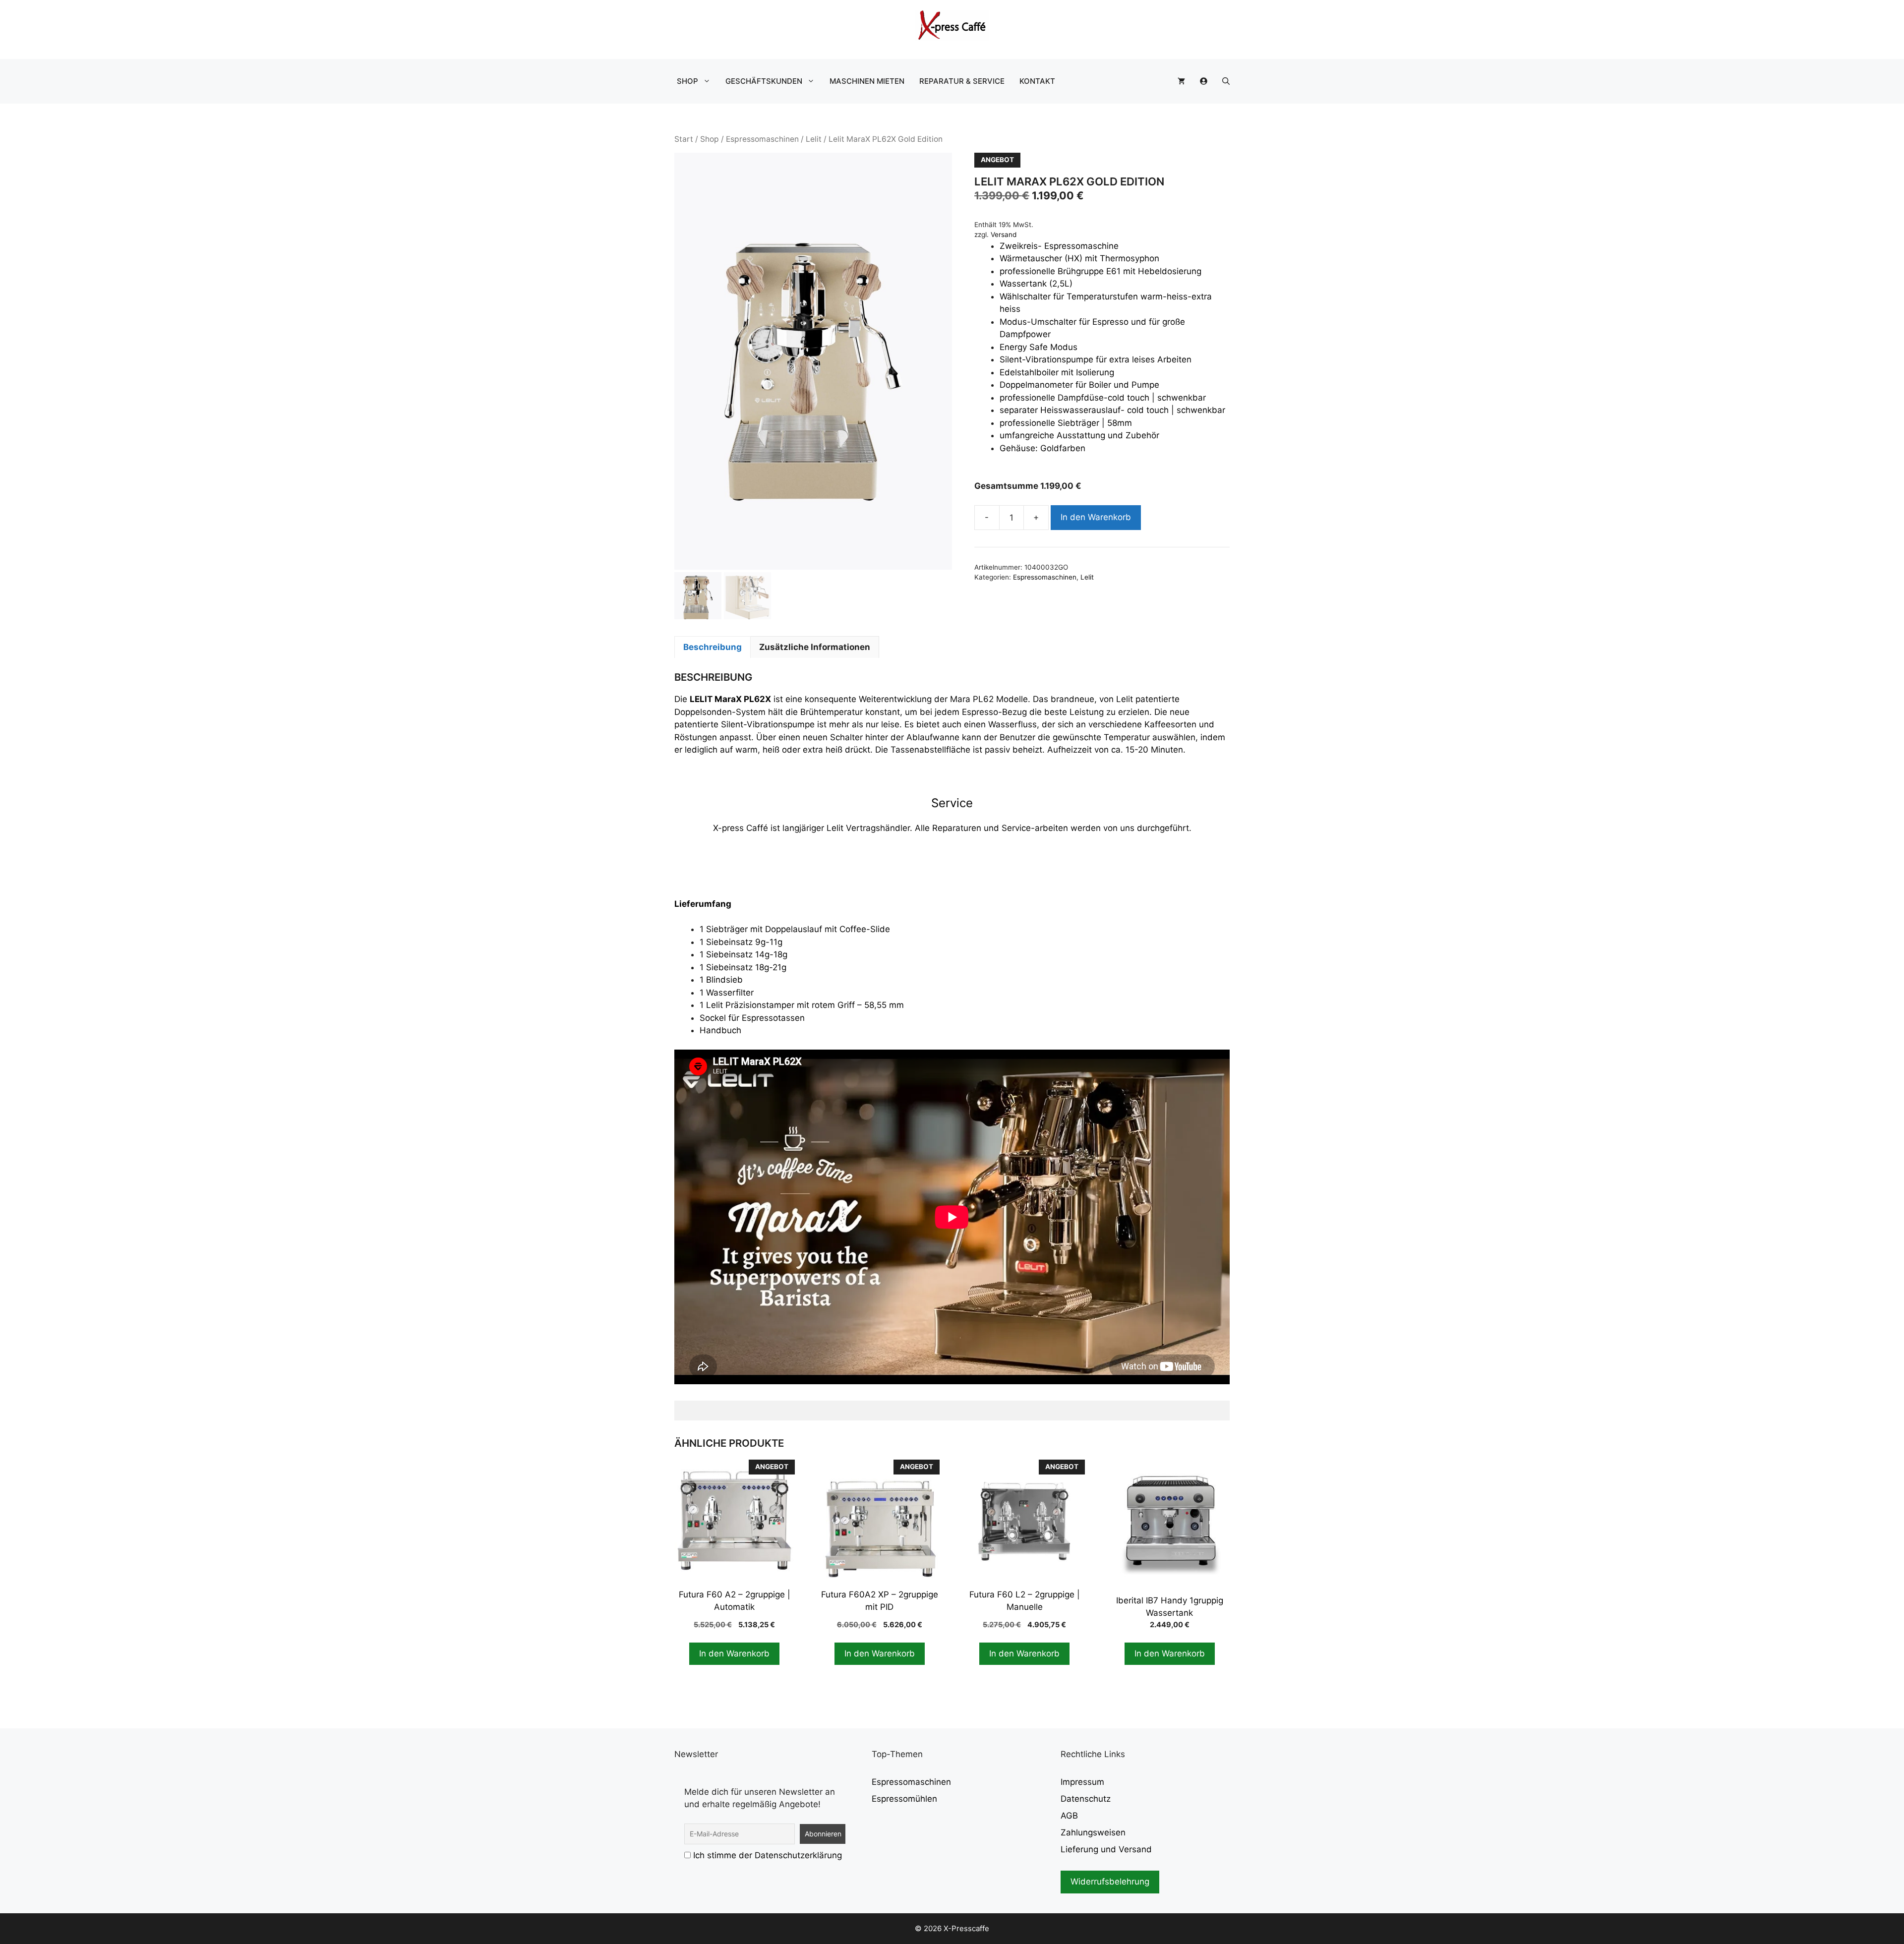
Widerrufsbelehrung (1110, 1882)
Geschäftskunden (764, 81)
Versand (1004, 235)
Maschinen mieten (867, 81)
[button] (1226, 81)
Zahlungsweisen (1093, 1832)
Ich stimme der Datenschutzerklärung (768, 1855)
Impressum (1082, 1782)
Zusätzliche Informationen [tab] (815, 647)
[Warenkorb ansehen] (1181, 81)
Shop (687, 81)
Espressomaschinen (762, 139)
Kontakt (1037, 81)
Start (684, 139)
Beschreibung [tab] (713, 647)
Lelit (814, 139)
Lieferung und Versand (1106, 1849)
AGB (1069, 1816)
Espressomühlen (904, 1799)
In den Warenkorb (1096, 517)
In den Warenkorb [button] (734, 1653)
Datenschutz (1086, 1799)
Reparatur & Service (962, 81)
